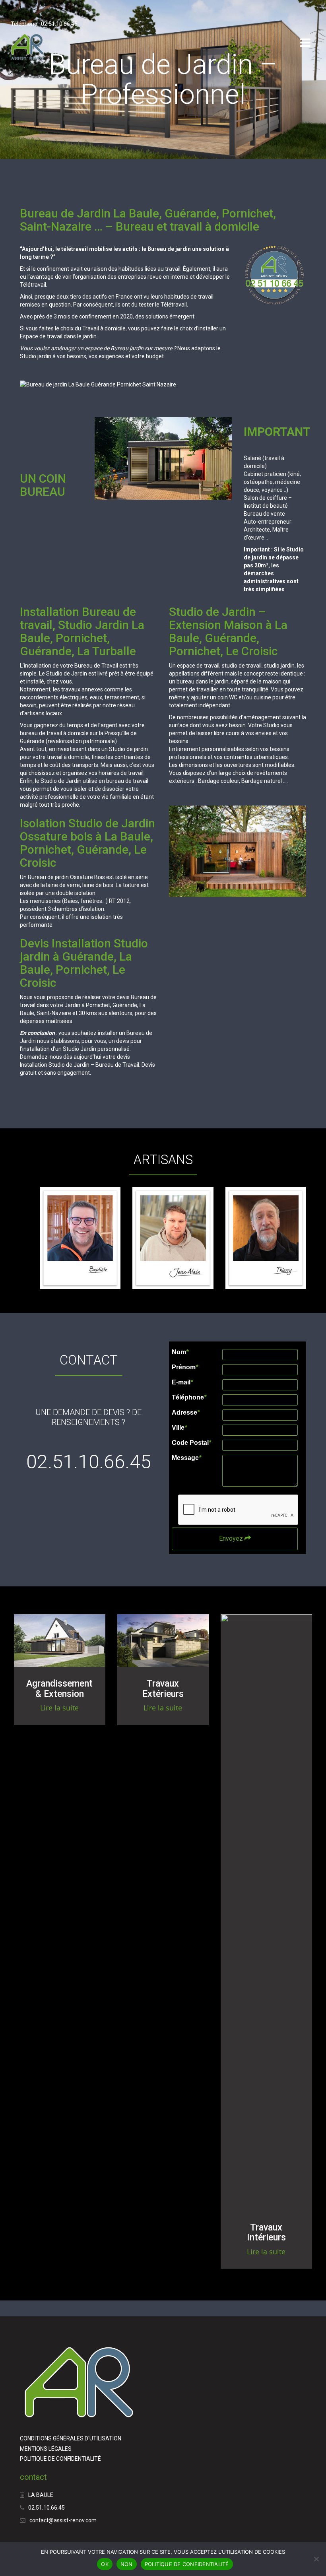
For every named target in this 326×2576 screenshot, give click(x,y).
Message (186, 1458)
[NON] (316, 2559)
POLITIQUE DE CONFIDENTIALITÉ (60, 2459)
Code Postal (191, 1443)
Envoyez (232, 1538)
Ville (179, 1428)
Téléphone (189, 1398)
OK (105, 2564)
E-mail (182, 1382)
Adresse (186, 1413)
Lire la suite (59, 1708)
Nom (180, 1352)
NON (127, 2564)
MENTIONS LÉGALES (46, 2449)
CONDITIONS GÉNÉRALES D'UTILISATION (71, 2438)
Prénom (185, 1367)
